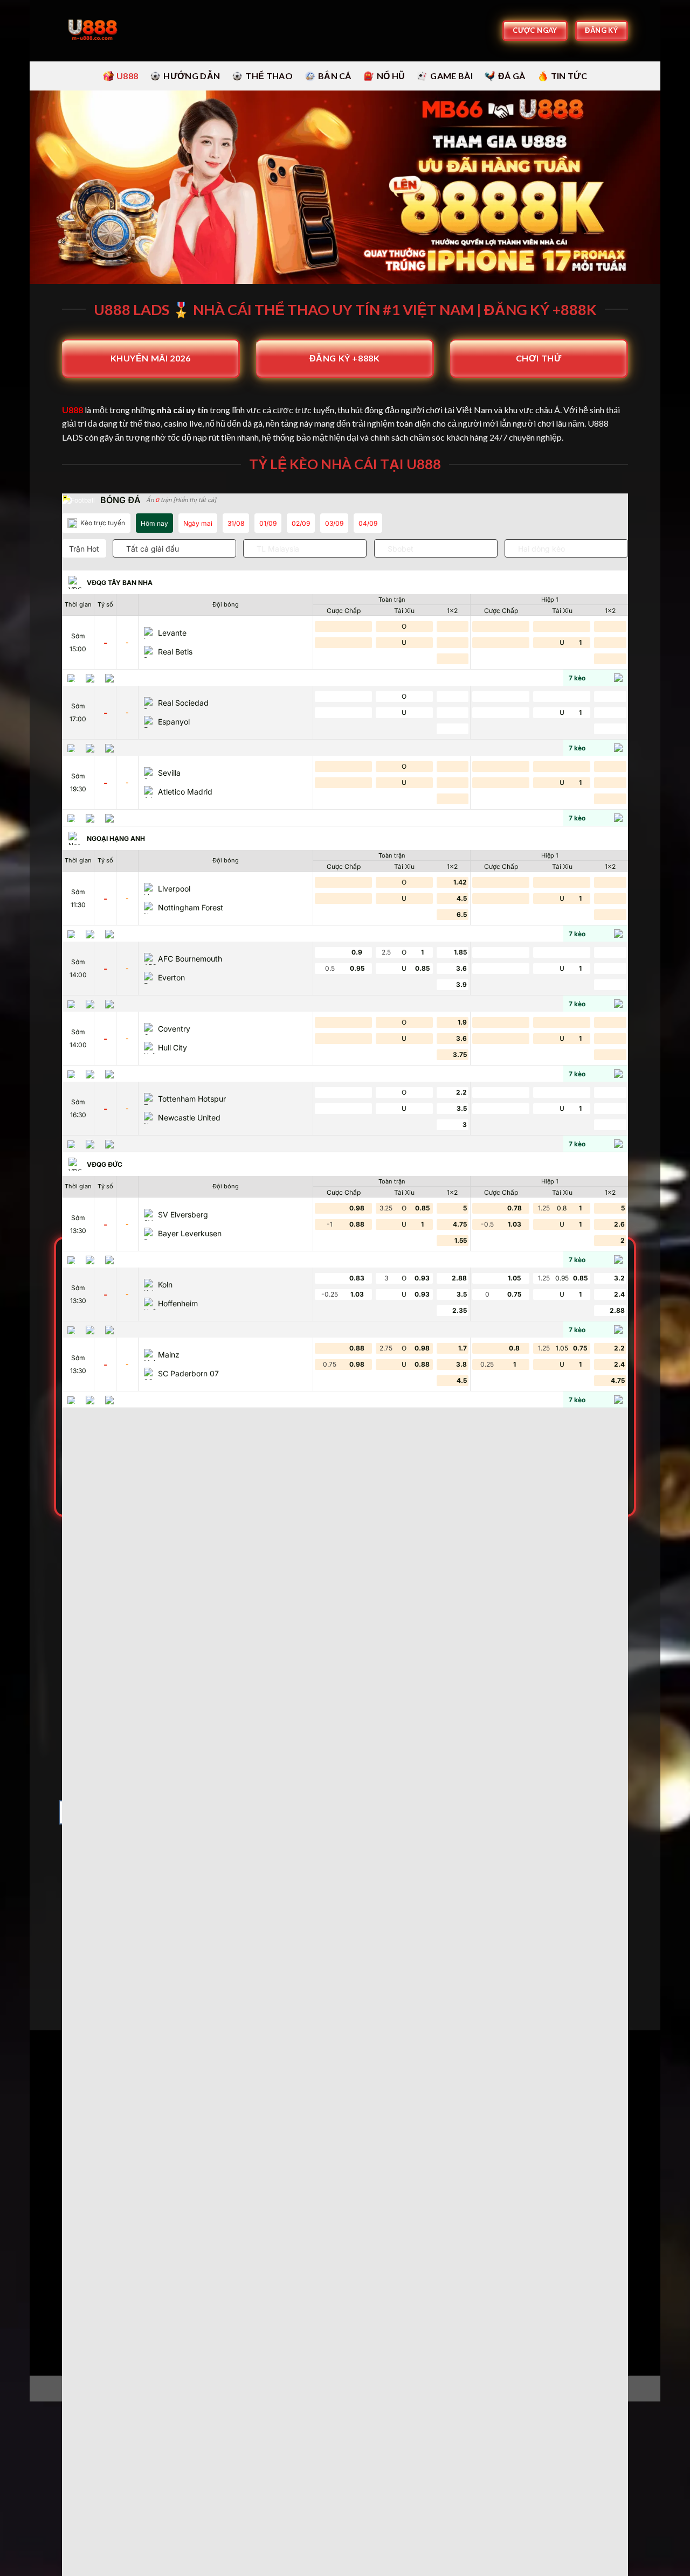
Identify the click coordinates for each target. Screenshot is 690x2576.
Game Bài (451, 76)
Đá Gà (512, 76)
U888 (127, 76)
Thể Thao (269, 76)
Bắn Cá (335, 76)
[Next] (630, 1907)
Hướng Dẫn (192, 76)
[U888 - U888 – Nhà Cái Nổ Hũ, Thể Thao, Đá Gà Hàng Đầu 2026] (94, 31)
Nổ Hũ (391, 76)
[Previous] (60, 1907)
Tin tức (569, 76)
